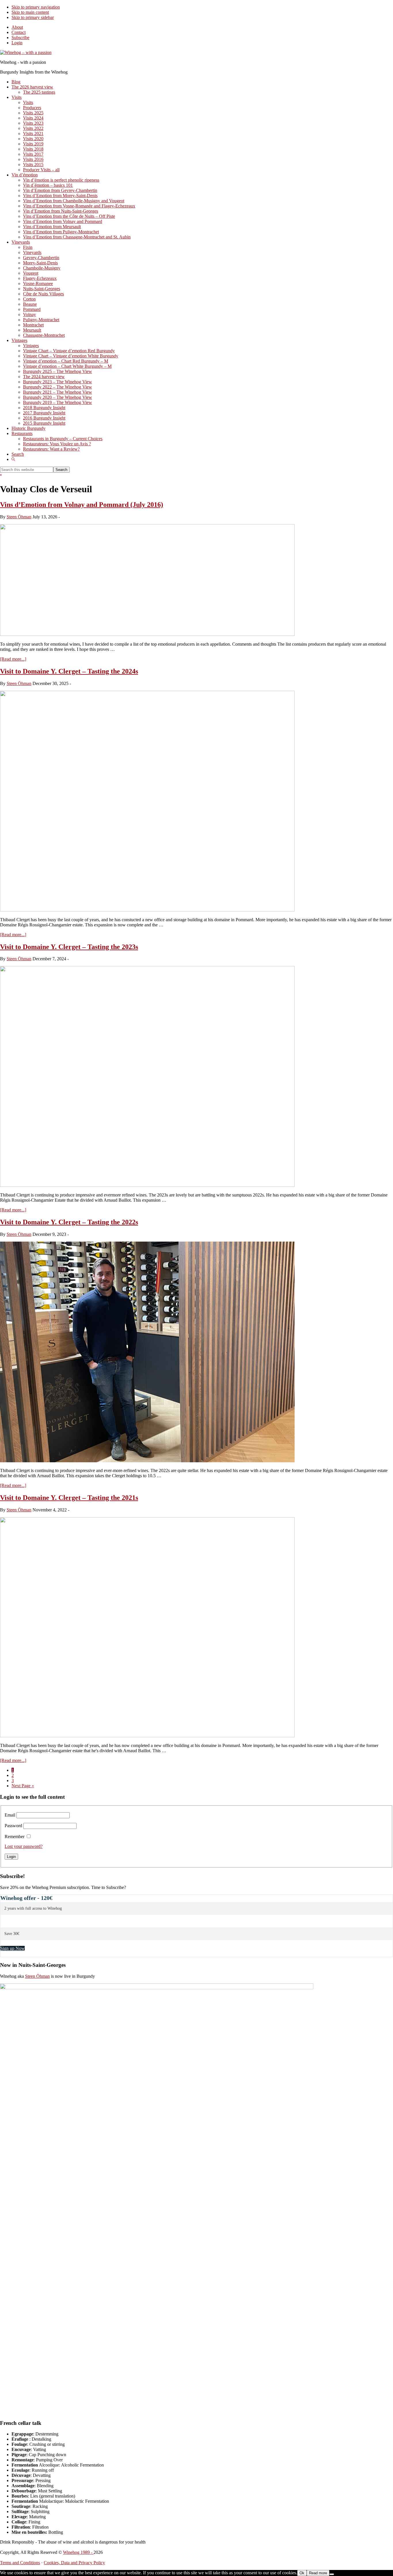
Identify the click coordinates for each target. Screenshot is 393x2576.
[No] (332, 2574)
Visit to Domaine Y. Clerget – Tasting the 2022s (69, 1222)
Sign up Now (13, 1948)
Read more (318, 2573)
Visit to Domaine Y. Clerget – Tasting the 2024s (69, 671)
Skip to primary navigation (36, 7)
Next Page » (23, 1786)
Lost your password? (24, 1846)
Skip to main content (30, 12)
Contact (19, 32)
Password (13, 1826)
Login (17, 43)
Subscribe (20, 37)
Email (10, 1815)
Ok (302, 2573)
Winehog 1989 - (78, 2552)
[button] (13, 459)
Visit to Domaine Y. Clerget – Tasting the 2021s (69, 1498)
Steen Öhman (37, 1976)
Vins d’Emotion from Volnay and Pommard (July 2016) (82, 505)
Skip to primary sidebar (33, 17)
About (17, 27)
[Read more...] (13, 659)
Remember (15, 1837)
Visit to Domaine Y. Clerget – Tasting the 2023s (69, 947)
